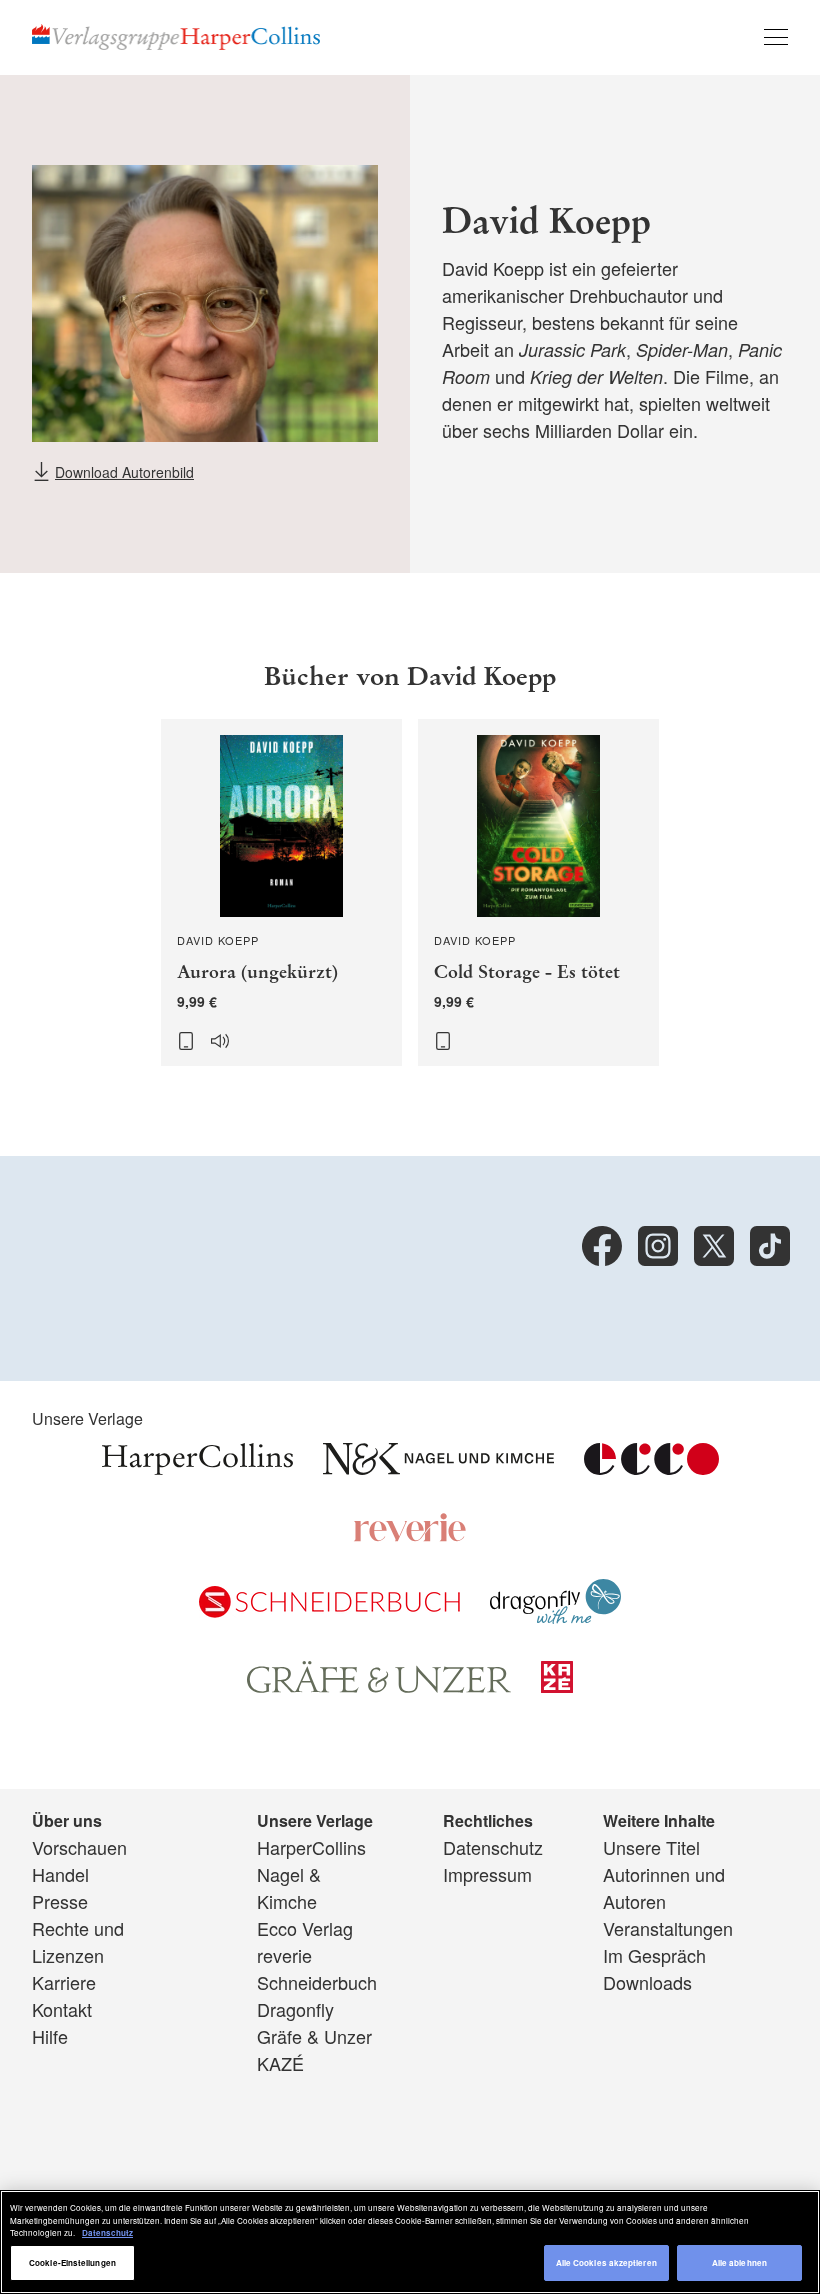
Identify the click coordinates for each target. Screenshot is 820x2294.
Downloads (647, 1982)
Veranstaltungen (668, 1928)
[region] (410, 2242)
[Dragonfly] (555, 1617)
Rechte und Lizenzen (78, 1941)
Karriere (64, 1982)
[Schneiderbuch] (329, 1610)
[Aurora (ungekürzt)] (281, 892)
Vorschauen (79, 1847)
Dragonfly (295, 2009)
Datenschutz (493, 1847)
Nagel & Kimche (289, 1887)
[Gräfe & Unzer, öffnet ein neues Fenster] (379, 1685)
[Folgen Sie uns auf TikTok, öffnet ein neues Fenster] (770, 1246)
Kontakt (62, 2009)
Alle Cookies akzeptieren (606, 2262)
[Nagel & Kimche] (438, 1467)
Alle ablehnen (739, 2262)
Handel (60, 1874)
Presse (60, 1901)
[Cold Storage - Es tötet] (538, 892)
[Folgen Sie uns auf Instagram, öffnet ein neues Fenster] (658, 1246)
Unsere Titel (651, 1847)
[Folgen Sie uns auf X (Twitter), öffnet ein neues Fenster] (714, 1246)
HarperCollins (311, 1847)
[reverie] (410, 1535)
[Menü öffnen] (776, 37)
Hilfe (50, 2036)
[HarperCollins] (197, 1467)
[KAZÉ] (557, 1685)
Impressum (487, 1874)
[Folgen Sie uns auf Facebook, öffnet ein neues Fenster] (602, 1246)
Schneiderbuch (317, 1982)
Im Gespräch (654, 1955)
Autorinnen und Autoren (664, 1887)
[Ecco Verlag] (651, 1467)
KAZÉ (280, 2063)
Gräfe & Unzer (314, 2036)
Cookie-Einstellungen (72, 2262)
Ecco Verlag (305, 1928)
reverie (284, 1955)
